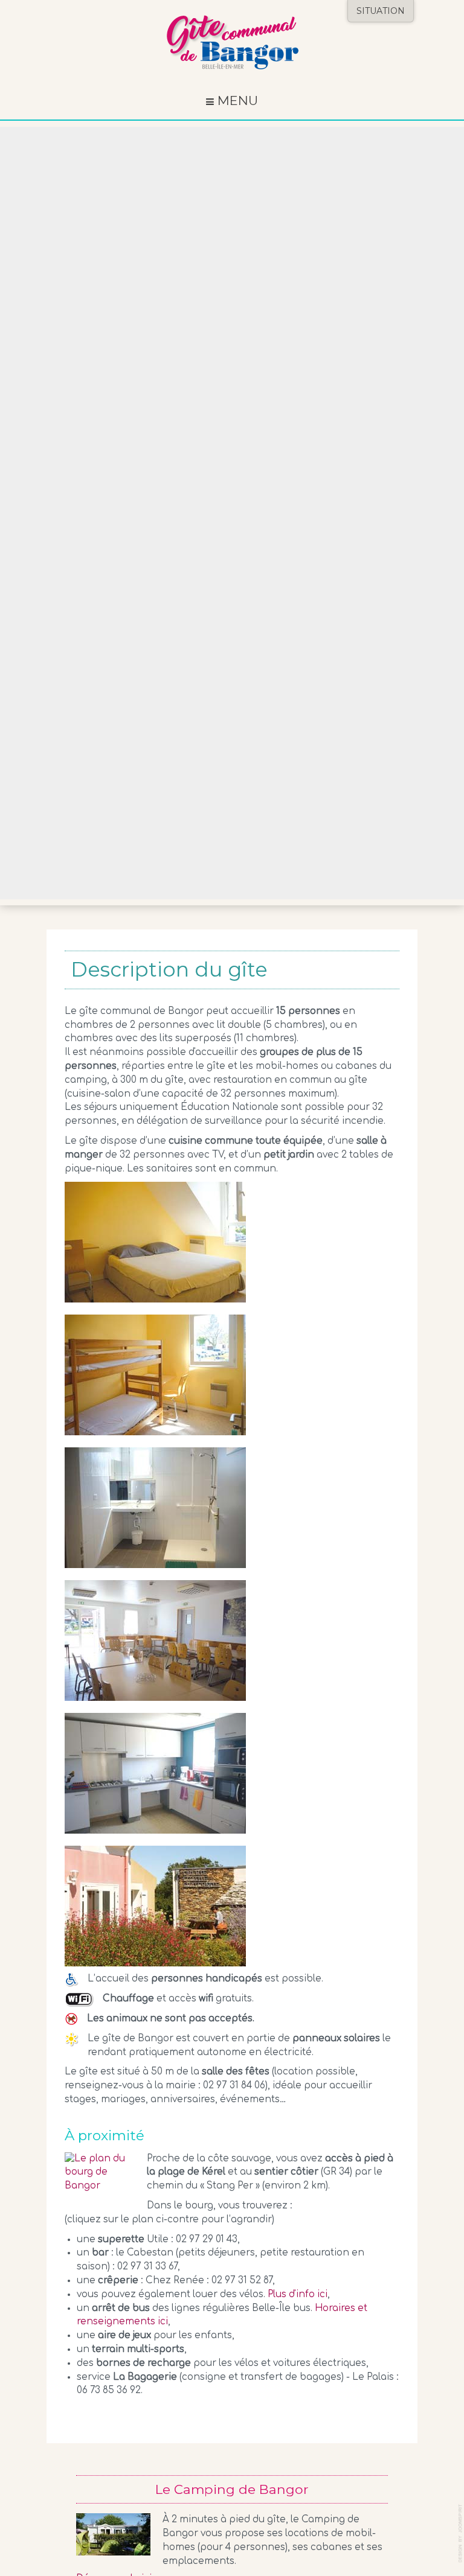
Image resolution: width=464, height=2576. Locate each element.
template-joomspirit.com (461, 2533)
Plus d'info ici (298, 2294)
